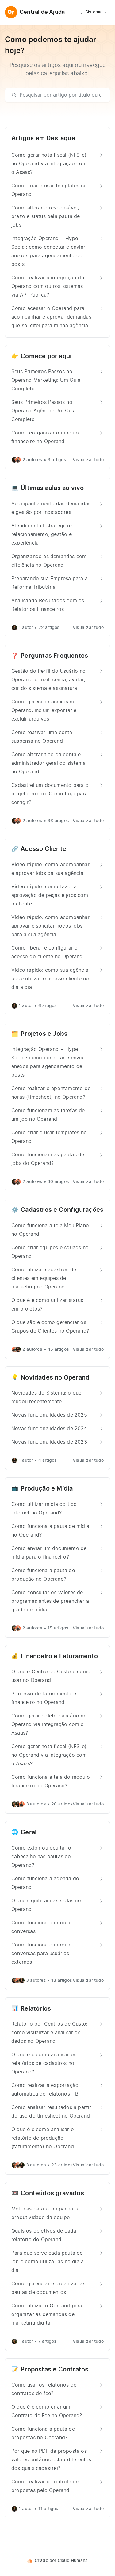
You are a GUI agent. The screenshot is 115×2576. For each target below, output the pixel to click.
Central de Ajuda (42, 12)
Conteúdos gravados (52, 2193)
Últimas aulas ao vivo (52, 488)
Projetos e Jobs (44, 1034)
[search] (60, 95)
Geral (29, 1832)
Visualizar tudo (88, 460)
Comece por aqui (46, 356)
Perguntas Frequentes (54, 656)
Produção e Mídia (47, 1489)
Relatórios (36, 2009)
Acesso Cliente (43, 849)
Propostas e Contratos (54, 2370)
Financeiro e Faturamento (59, 1656)
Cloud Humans (73, 2561)
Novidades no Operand (55, 1378)
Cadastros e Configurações (62, 1210)
